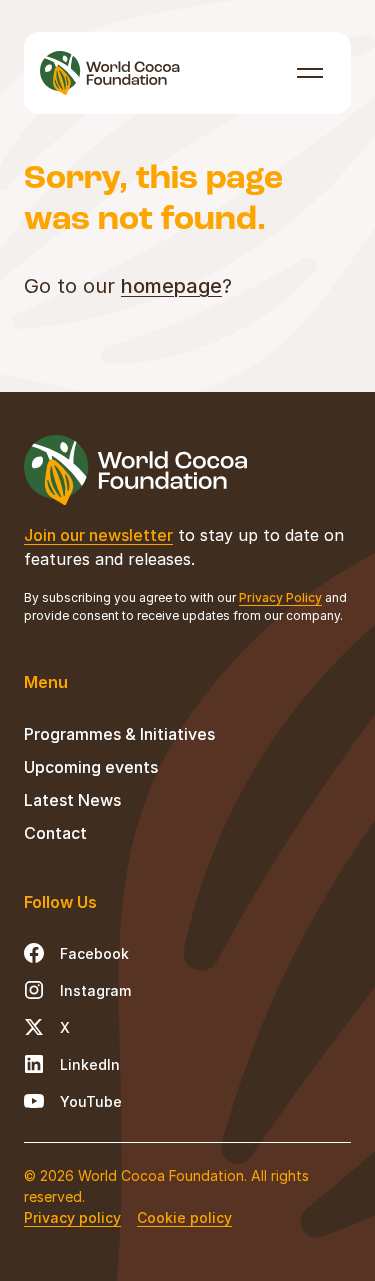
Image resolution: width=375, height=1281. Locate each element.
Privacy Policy (280, 597)
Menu (310, 72)
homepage (171, 286)
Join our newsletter (98, 535)
